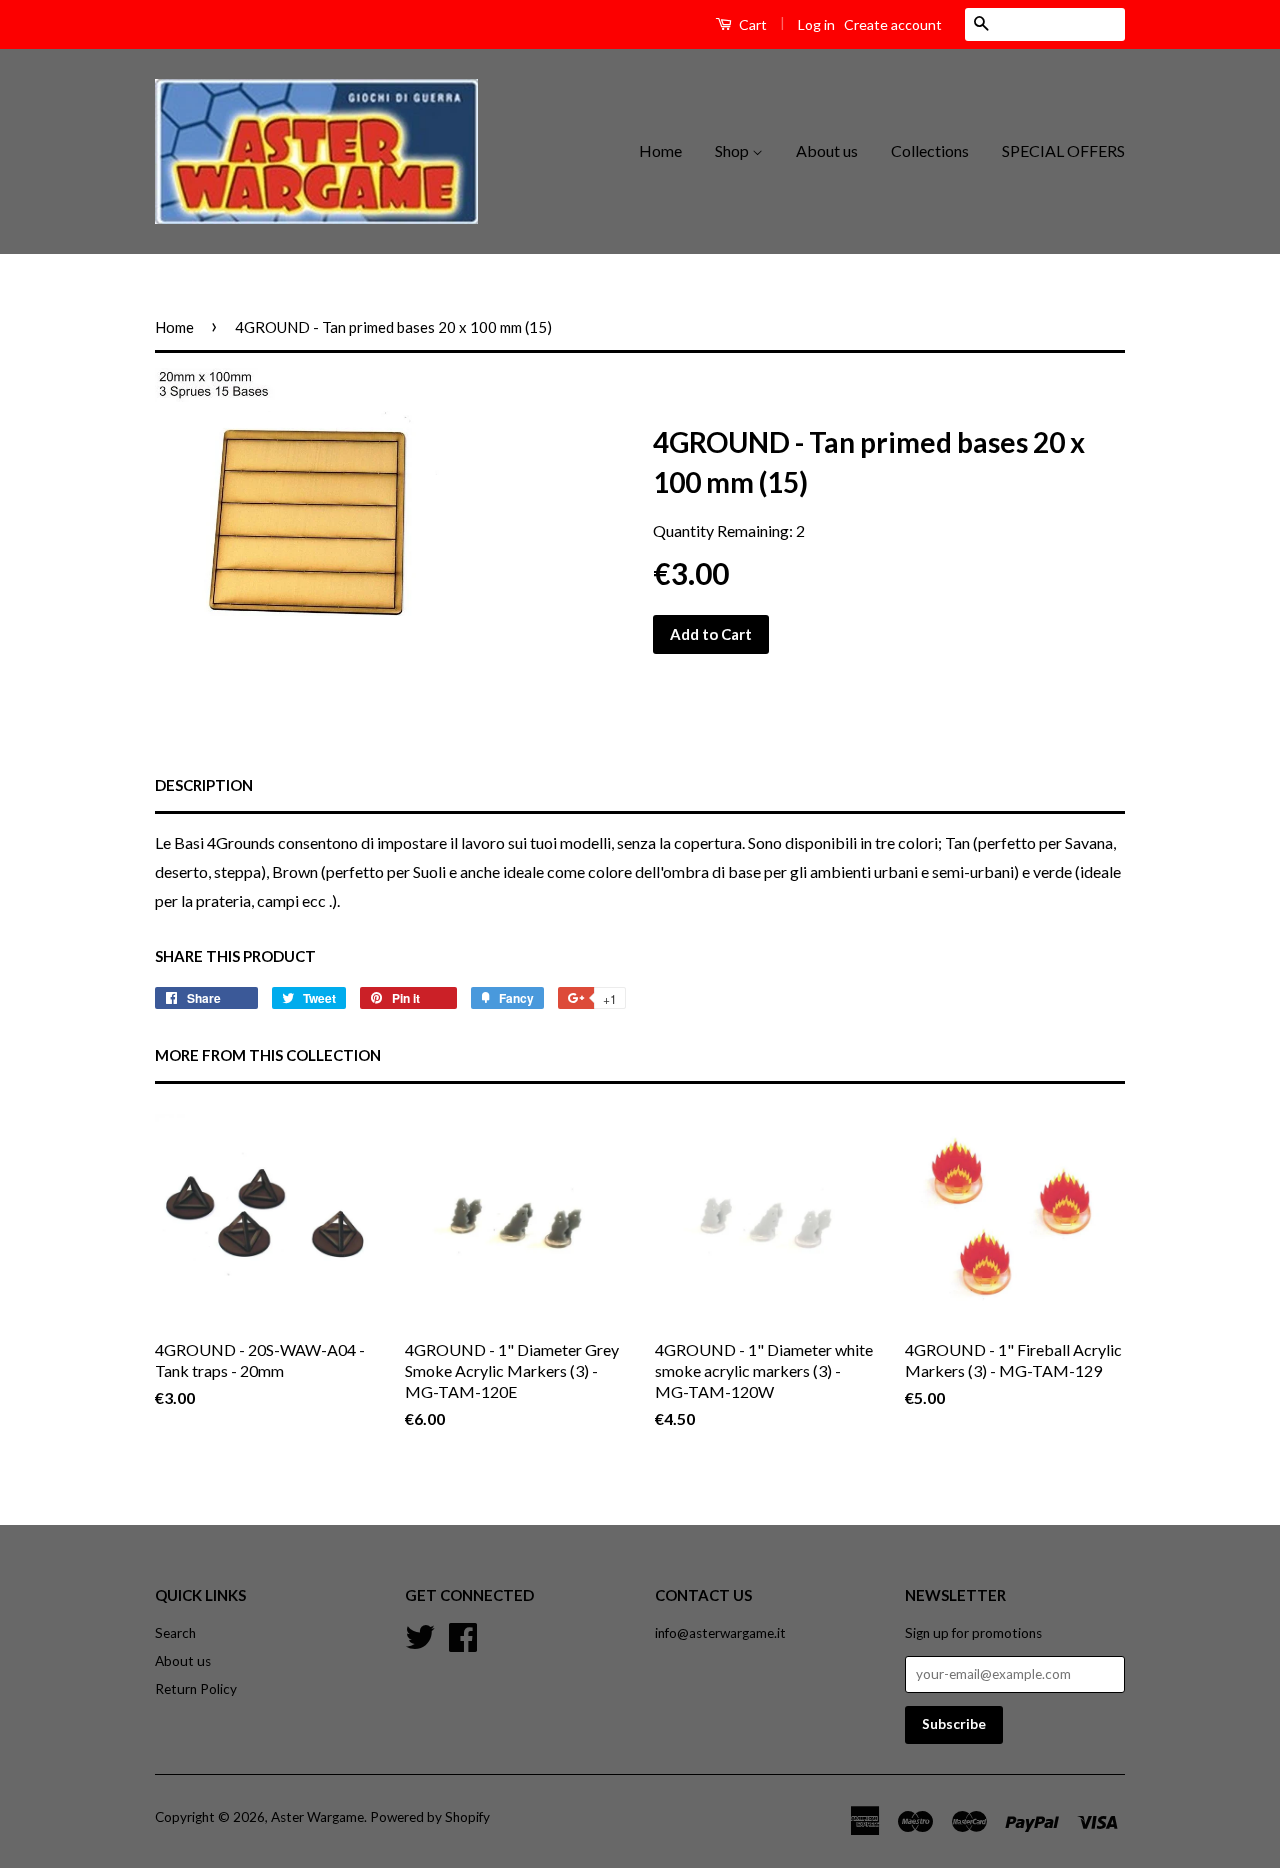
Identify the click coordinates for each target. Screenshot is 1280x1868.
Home (660, 150)
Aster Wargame (317, 1817)
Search (175, 1633)
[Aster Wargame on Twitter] (420, 1635)
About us (827, 150)
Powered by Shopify (430, 1817)
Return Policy (196, 1689)
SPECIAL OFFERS (1063, 150)
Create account (893, 24)
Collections (930, 150)
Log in (816, 24)
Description (204, 785)
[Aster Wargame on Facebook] (463, 1635)
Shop (733, 150)
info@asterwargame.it (720, 1633)
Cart (751, 24)
